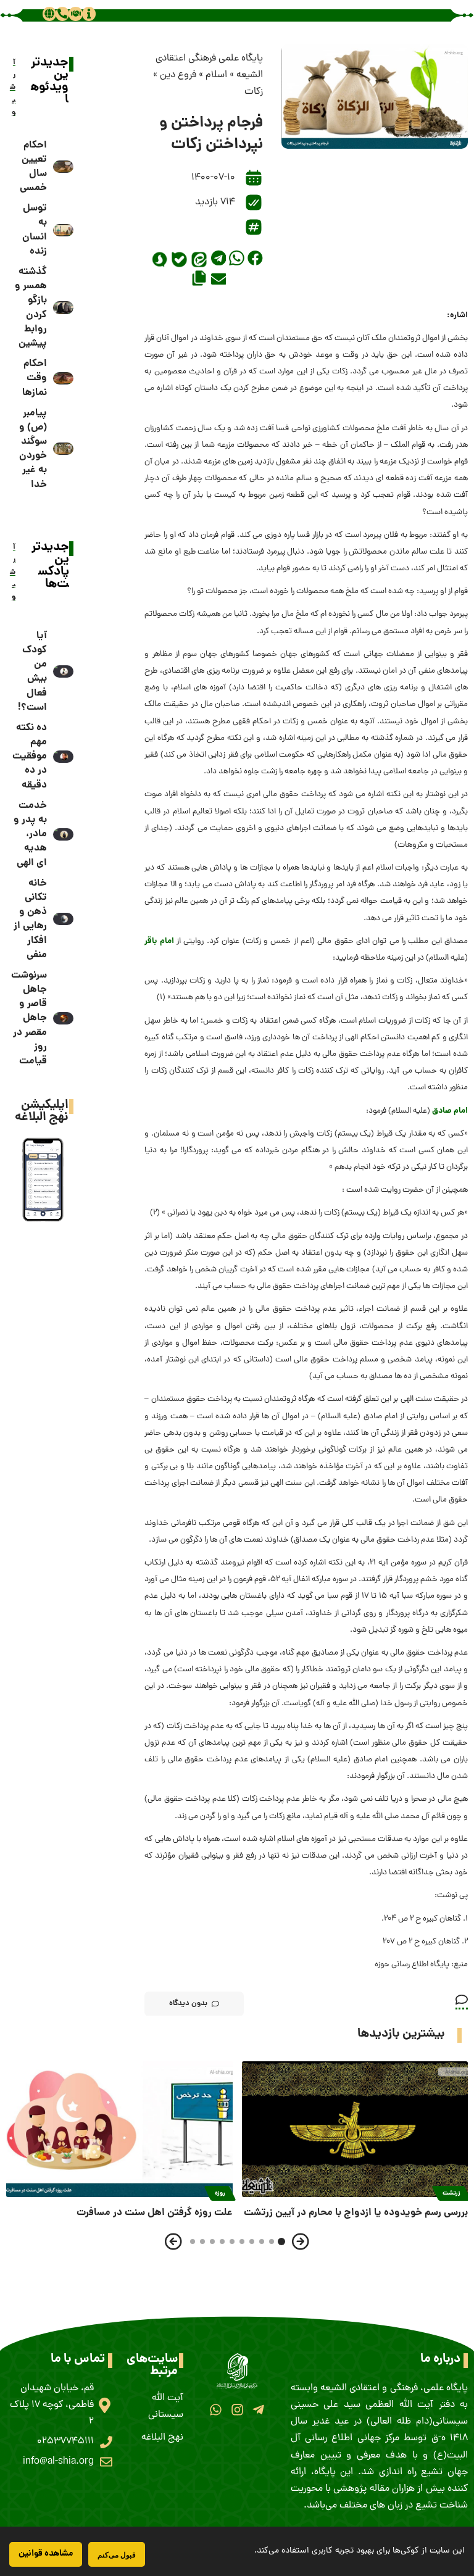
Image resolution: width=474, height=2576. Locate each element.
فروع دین (178, 75)
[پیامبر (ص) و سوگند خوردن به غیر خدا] (64, 449)
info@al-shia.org (58, 2462)
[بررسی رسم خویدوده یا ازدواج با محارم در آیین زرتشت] (355, 2129)
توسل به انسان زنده (35, 230)
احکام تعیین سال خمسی (33, 167)
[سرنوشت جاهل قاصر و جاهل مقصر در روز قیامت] (64, 1018)
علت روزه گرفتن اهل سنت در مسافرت (155, 2213)
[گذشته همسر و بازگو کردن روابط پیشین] (64, 307)
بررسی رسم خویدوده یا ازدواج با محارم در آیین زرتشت (356, 2213)
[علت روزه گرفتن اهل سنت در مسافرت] (119, 2129)
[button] (255, 258)
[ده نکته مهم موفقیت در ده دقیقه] (64, 757)
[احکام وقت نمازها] (64, 378)
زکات (254, 92)
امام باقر (159, 941)
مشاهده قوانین (46, 2554)
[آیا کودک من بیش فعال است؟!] (64, 671)
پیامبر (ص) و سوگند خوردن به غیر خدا (33, 449)
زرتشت (451, 2193)
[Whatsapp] (216, 2410)
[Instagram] (237, 2410)
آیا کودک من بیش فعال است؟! (32, 672)
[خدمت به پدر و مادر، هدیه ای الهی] (64, 834)
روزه (220, 2193)
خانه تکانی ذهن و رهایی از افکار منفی (30, 919)
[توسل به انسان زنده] (64, 230)
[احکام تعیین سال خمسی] (64, 167)
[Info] (89, 14)
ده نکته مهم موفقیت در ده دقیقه (30, 757)
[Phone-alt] (62, 14)
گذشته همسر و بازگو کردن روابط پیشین (31, 308)
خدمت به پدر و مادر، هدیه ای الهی (30, 834)
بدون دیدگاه (188, 2004)
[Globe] (49, 14)
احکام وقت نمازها (35, 378)
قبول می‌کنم (117, 2555)
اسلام (216, 75)
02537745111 (65, 2441)
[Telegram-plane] (258, 2410)
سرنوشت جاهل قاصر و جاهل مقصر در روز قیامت (29, 1018)
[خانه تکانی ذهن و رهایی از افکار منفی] (64, 919)
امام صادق (450, 1111)
